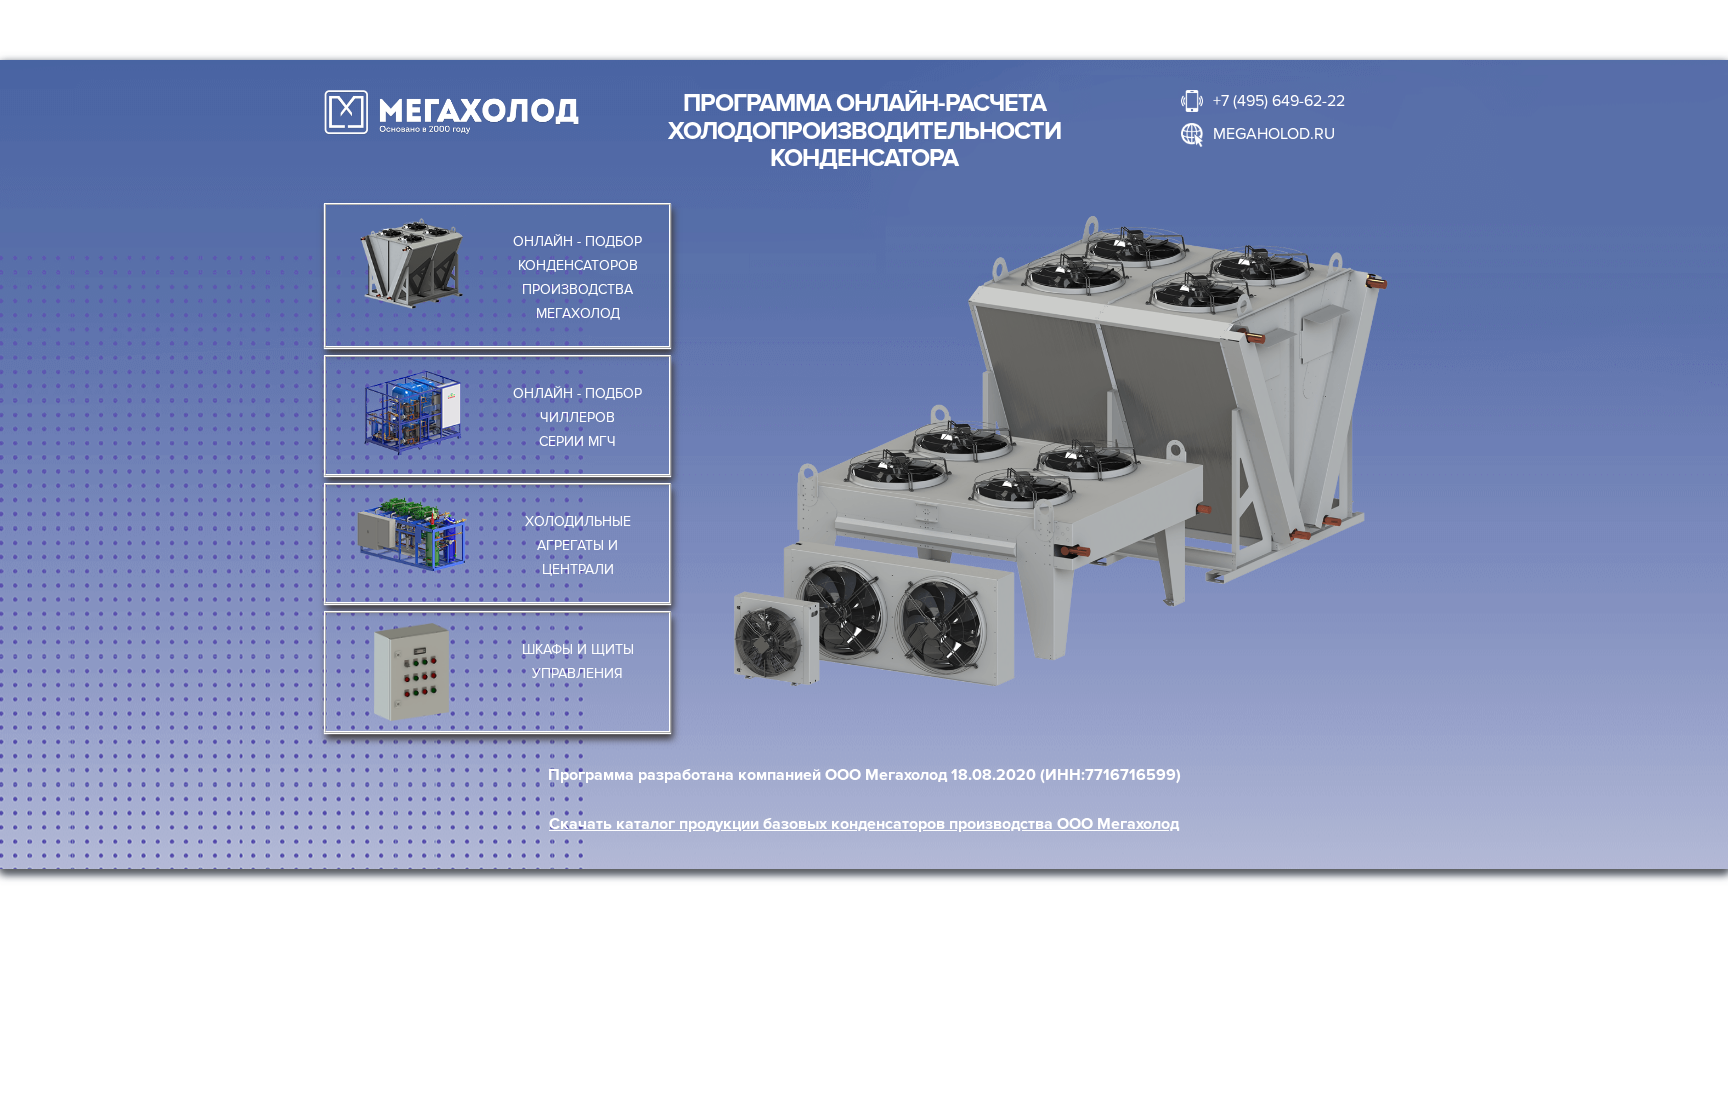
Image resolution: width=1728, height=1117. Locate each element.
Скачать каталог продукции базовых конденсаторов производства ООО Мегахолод (864, 824)
